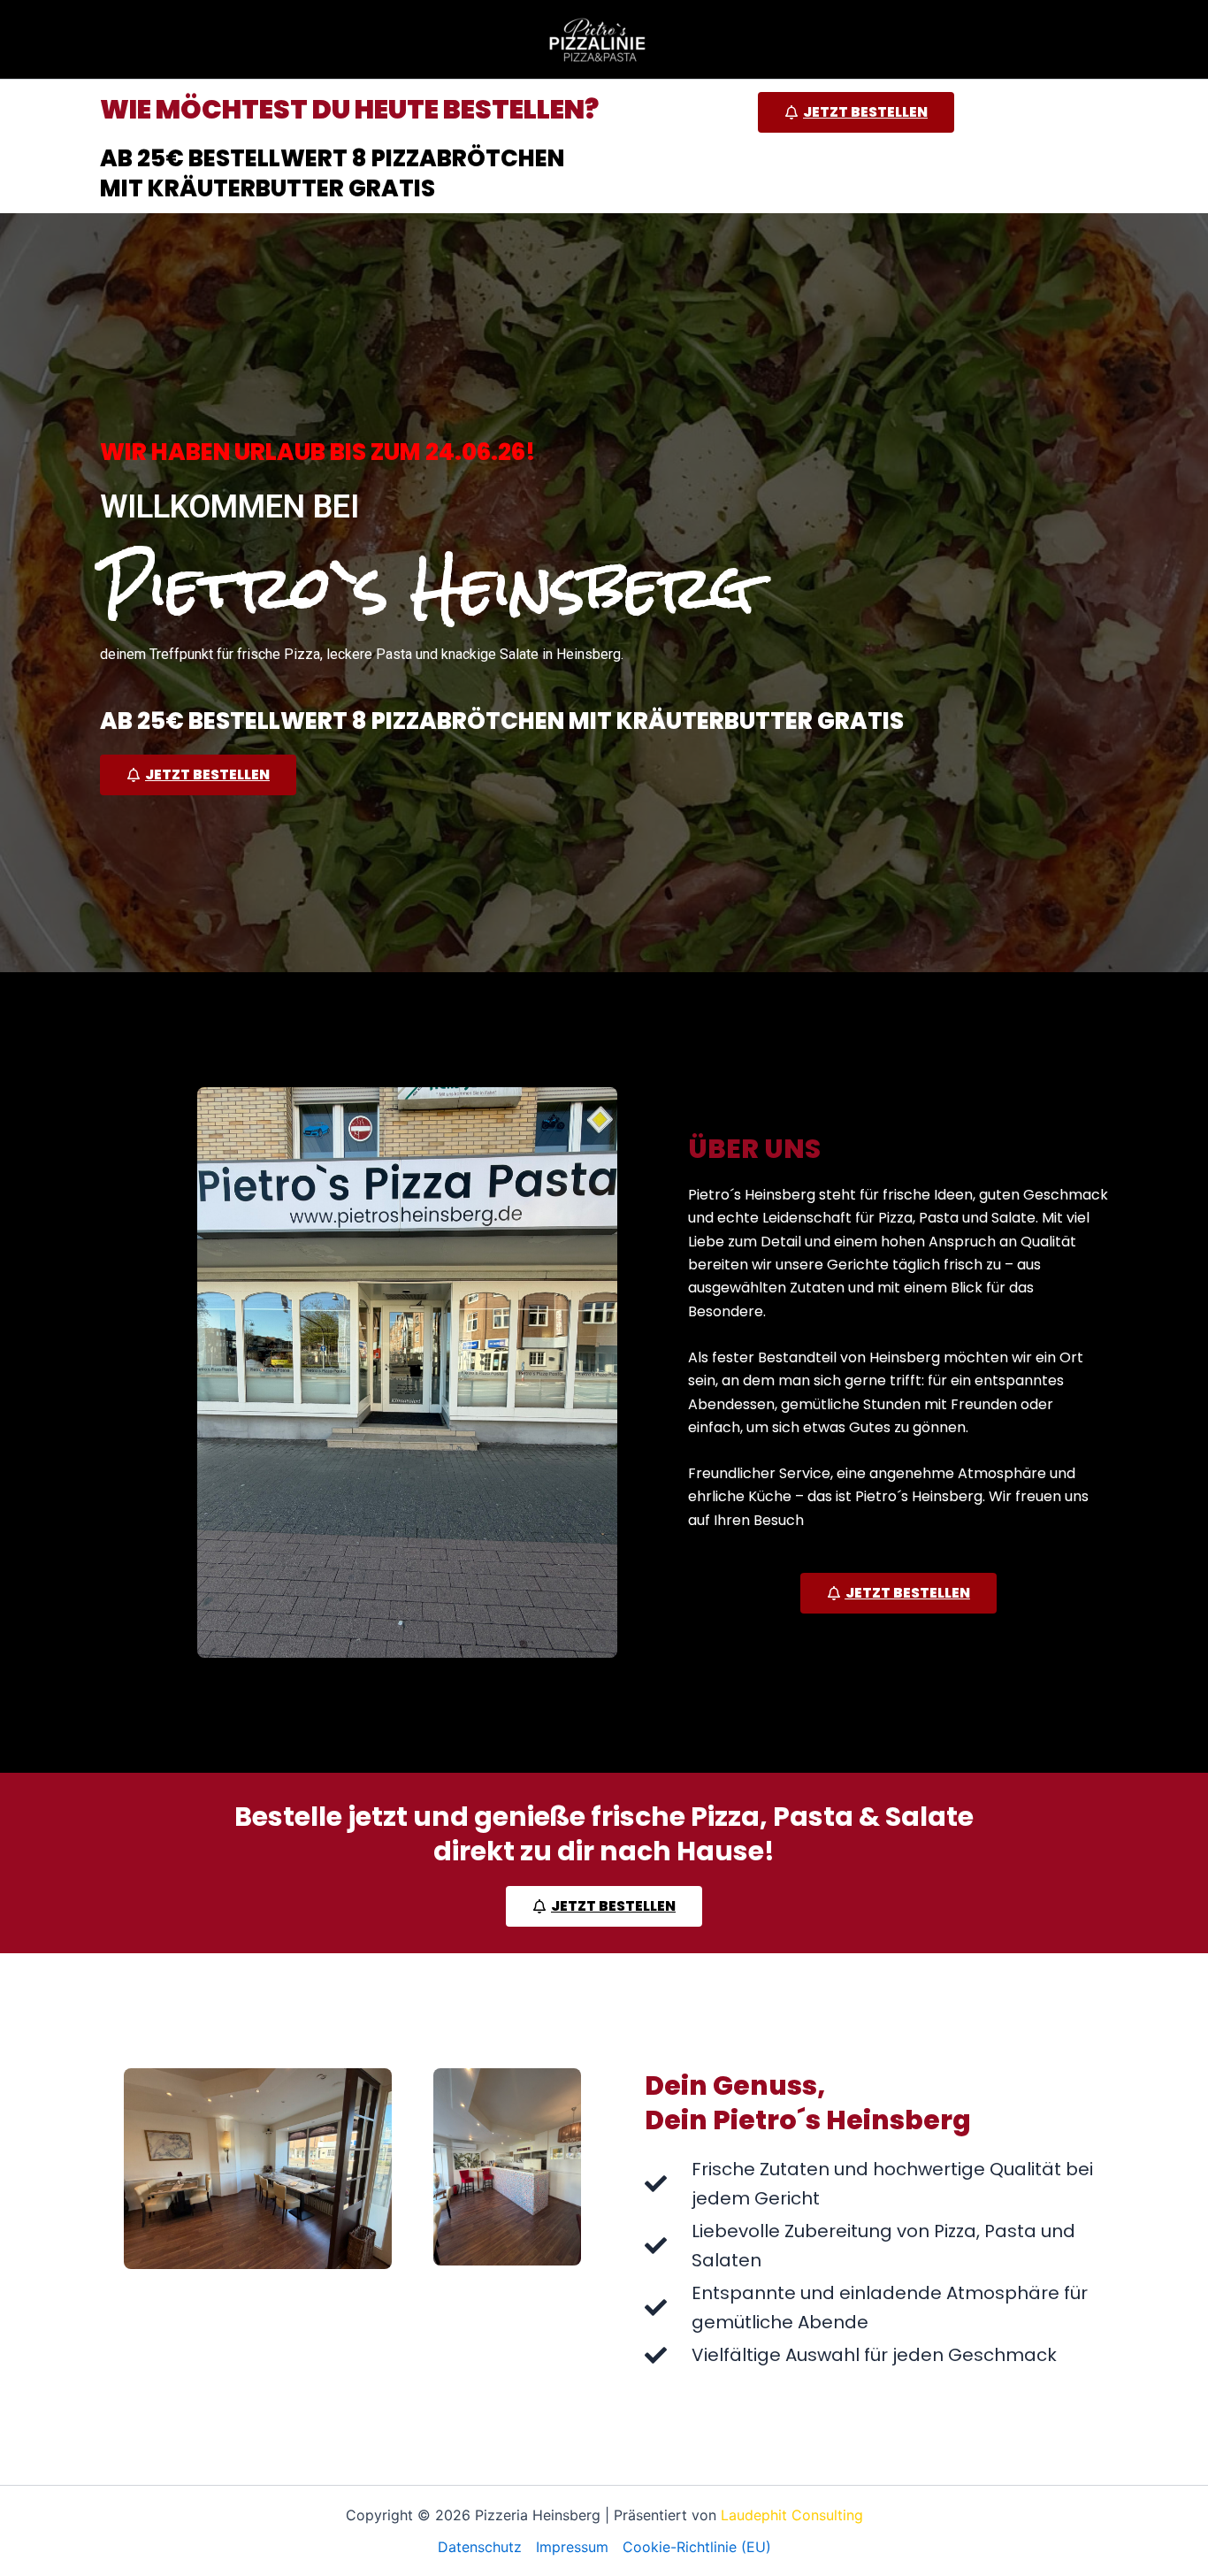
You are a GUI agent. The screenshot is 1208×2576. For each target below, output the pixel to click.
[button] (856, 112)
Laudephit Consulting (792, 2515)
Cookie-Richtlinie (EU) (697, 2547)
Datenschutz (480, 2547)
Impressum (572, 2547)
